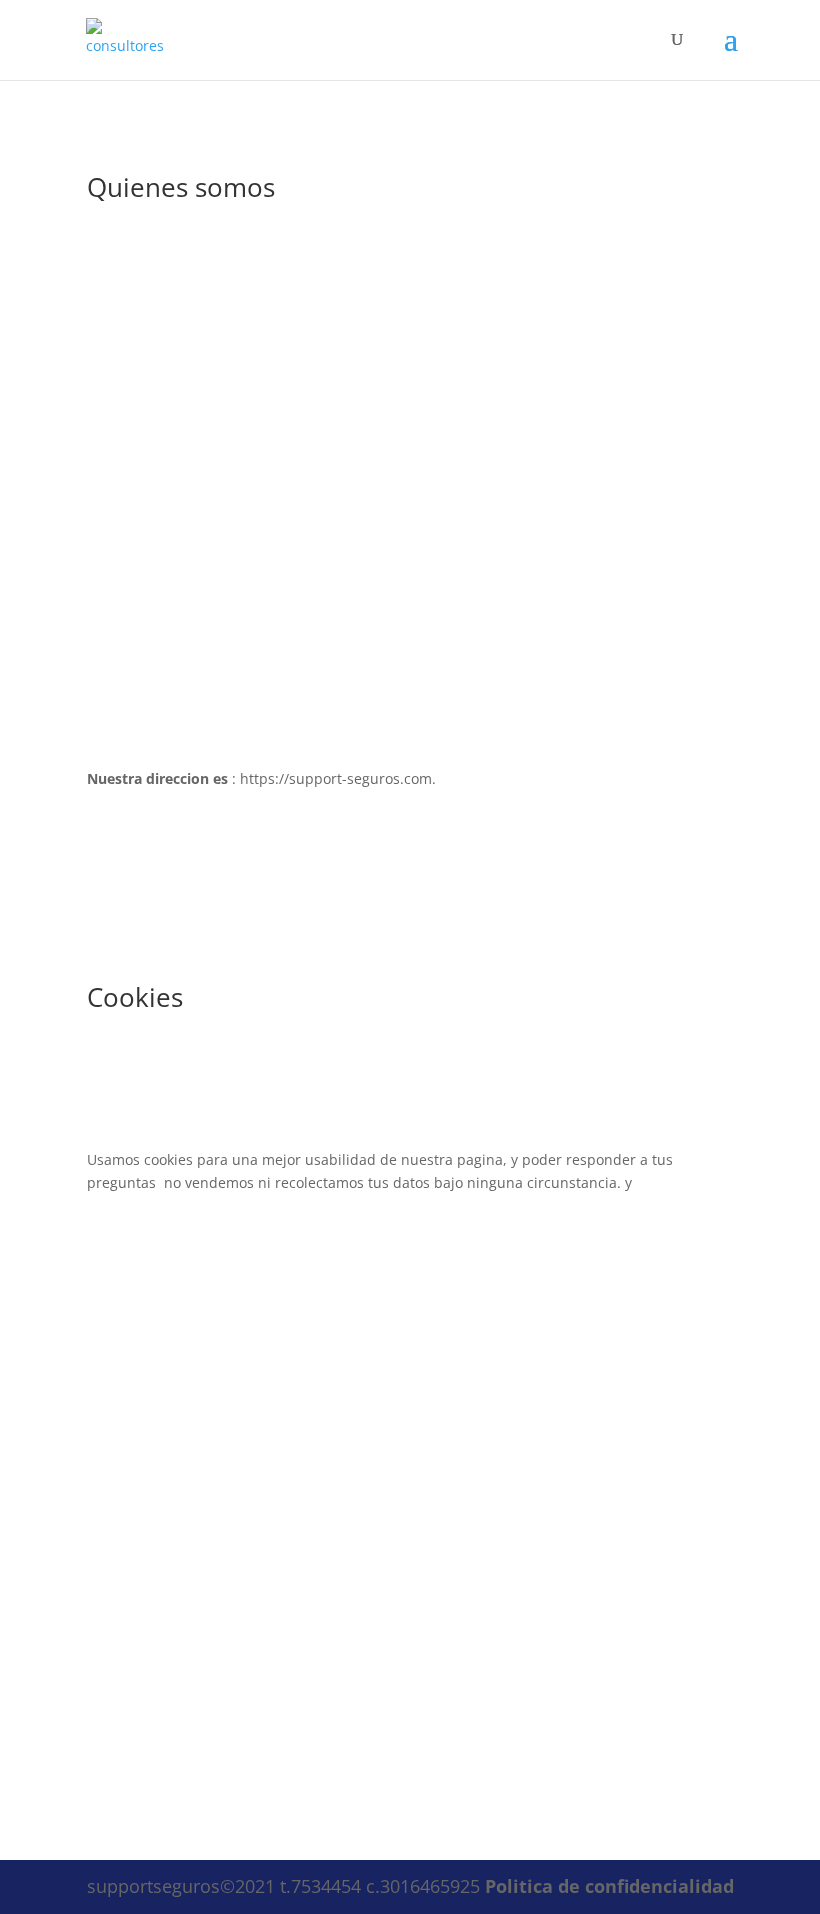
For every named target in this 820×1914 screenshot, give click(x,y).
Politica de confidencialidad (609, 1886)
